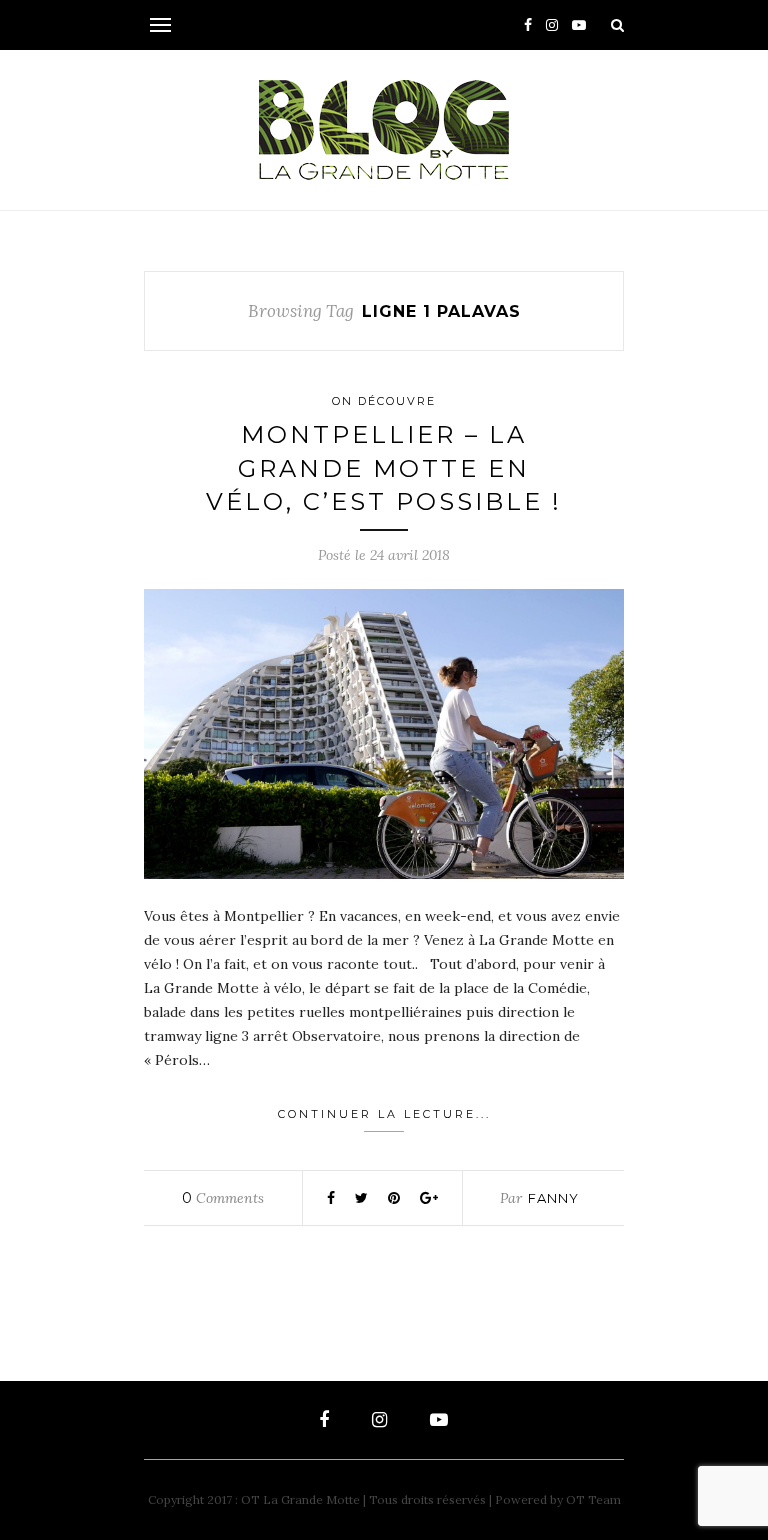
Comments (223, 1198)
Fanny (553, 1198)
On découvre (384, 401)
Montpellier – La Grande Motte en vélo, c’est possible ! (384, 468)
